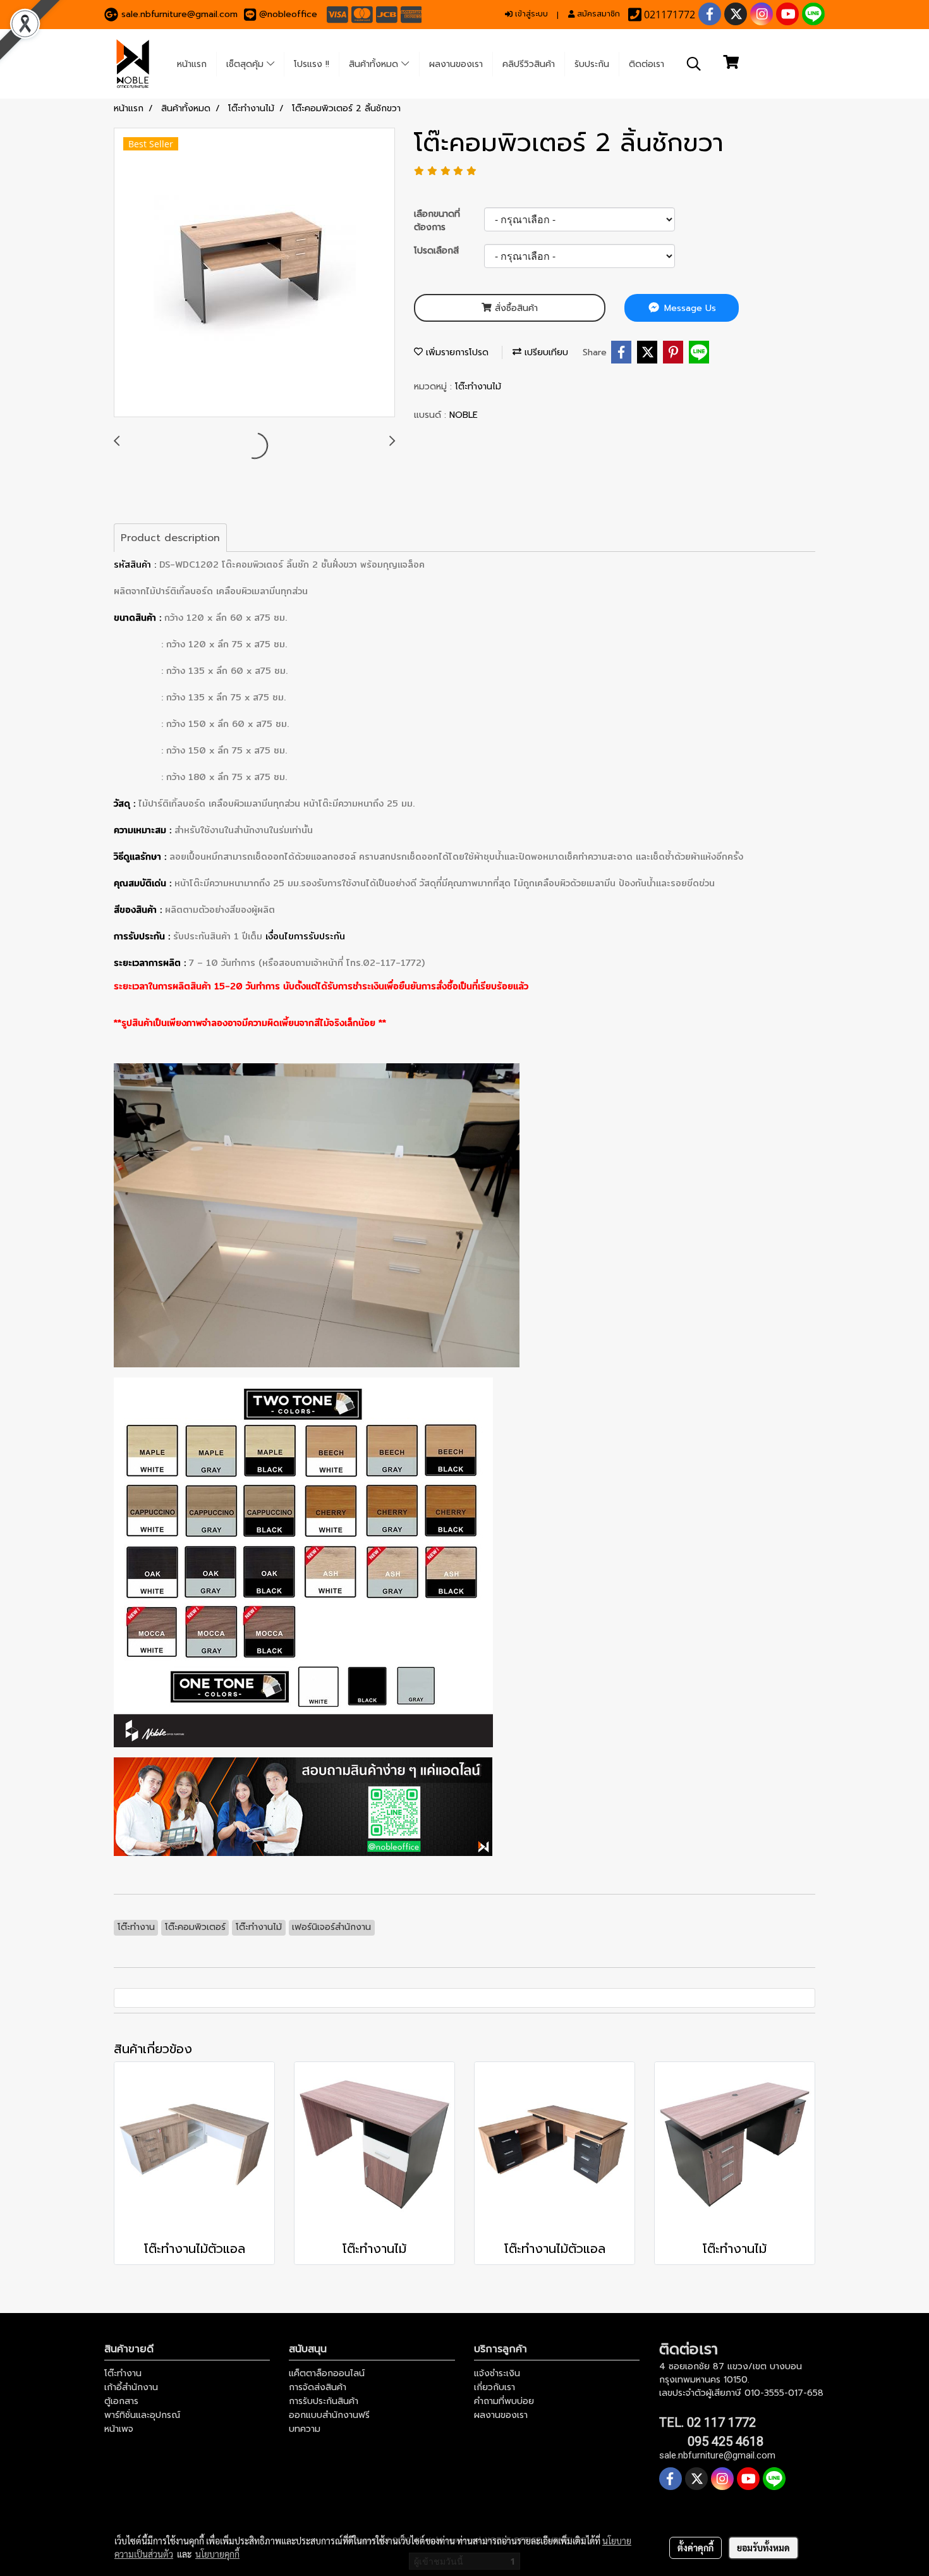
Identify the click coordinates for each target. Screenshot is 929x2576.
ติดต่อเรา (647, 64)
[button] (694, 64)
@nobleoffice (288, 14)
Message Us (689, 308)
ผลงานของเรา (456, 64)
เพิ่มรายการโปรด (456, 352)
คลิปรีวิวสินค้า (529, 64)
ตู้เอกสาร (121, 2401)
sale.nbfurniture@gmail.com (179, 14)
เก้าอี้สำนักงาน (131, 2387)
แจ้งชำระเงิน (497, 2373)
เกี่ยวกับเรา (495, 2387)
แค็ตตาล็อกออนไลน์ (327, 2373)
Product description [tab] (170, 538)
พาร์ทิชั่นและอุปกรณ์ (142, 2415)
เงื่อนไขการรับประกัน (305, 936)
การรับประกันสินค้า (324, 2401)
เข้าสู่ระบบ (530, 14)
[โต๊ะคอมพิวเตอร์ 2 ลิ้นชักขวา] (254, 273)
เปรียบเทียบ (545, 352)
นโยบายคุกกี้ (217, 2554)
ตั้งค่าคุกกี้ (695, 2548)
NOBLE (464, 415)
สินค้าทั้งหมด (375, 64)
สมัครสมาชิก (597, 14)
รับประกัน (592, 64)
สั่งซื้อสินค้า (515, 308)
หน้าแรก (192, 64)
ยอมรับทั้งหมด (763, 2548)
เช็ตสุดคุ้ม (246, 64)
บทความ (305, 2429)
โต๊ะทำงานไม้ (478, 387)
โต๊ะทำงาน (123, 2373)
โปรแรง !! (312, 64)
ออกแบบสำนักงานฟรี (329, 2415)
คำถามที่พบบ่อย (504, 2401)
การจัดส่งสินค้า (318, 2387)
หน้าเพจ (119, 2429)
